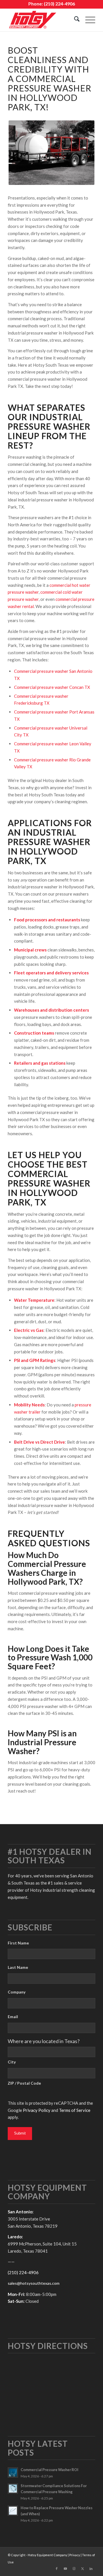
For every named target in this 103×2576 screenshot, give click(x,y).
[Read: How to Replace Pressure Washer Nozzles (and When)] (13, 2511)
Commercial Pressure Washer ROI (49, 2470)
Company (17, 1992)
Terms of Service (75, 2110)
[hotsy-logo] (43, 20)
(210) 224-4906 (59, 4)
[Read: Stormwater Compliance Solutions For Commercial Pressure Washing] (13, 2489)
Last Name (18, 1967)
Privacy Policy (37, 2110)
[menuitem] (74, 20)
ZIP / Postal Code (24, 2083)
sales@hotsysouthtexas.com (34, 2283)
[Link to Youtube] (65, 2569)
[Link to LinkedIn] (91, 2569)
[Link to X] (82, 2569)
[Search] (74, 20)
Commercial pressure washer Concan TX (52, 687)
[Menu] (87, 20)
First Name (18, 1943)
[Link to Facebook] (57, 2569)
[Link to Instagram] (74, 2569)
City (12, 2062)
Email (13, 2017)
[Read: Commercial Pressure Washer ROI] (13, 2473)
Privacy (75, 2555)
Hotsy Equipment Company (47, 2555)
